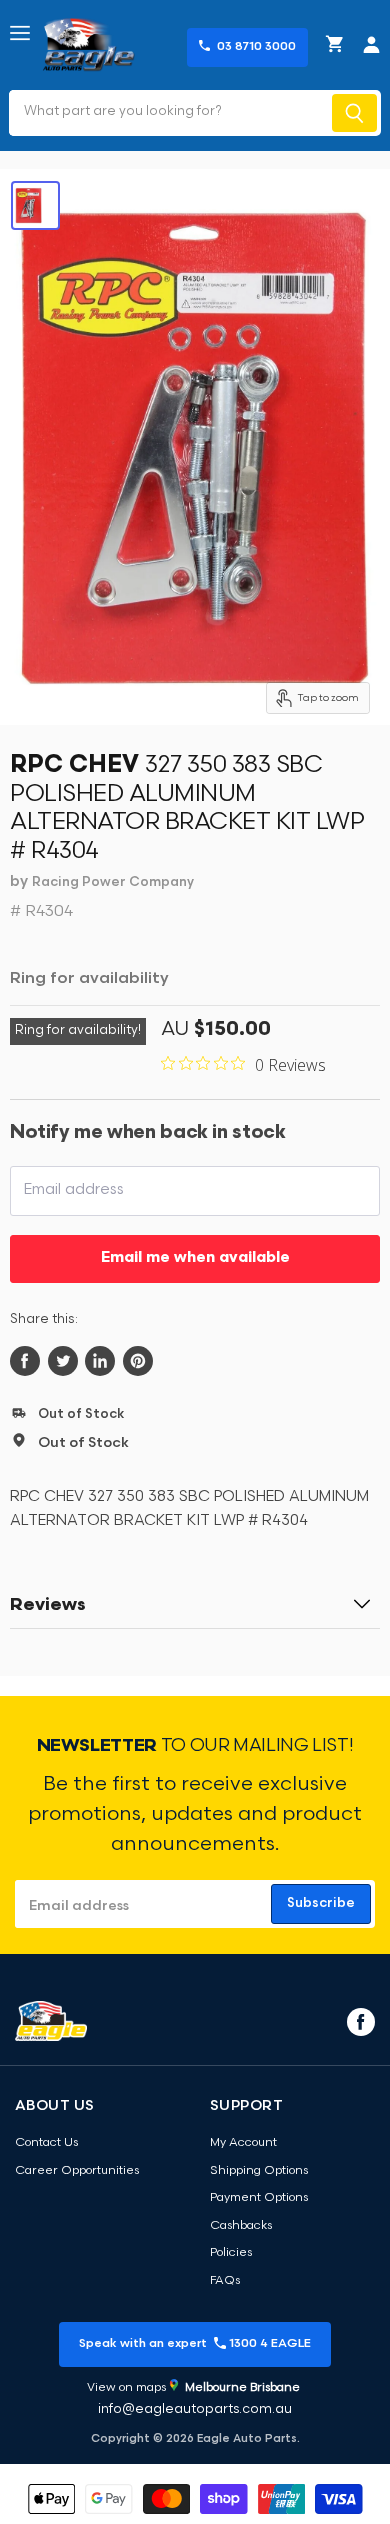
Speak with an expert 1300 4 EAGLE (195, 2344)
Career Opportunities (77, 2171)
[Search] (354, 113)
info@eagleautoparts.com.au (195, 2409)
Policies (231, 2253)
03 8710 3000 (256, 47)
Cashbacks (241, 2226)
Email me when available (195, 1258)
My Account (243, 2143)
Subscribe (321, 1903)
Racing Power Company (113, 882)
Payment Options (259, 2198)
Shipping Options (259, 2171)
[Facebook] (359, 2021)
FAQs (225, 2281)
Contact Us (46, 2143)
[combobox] (168, 113)
